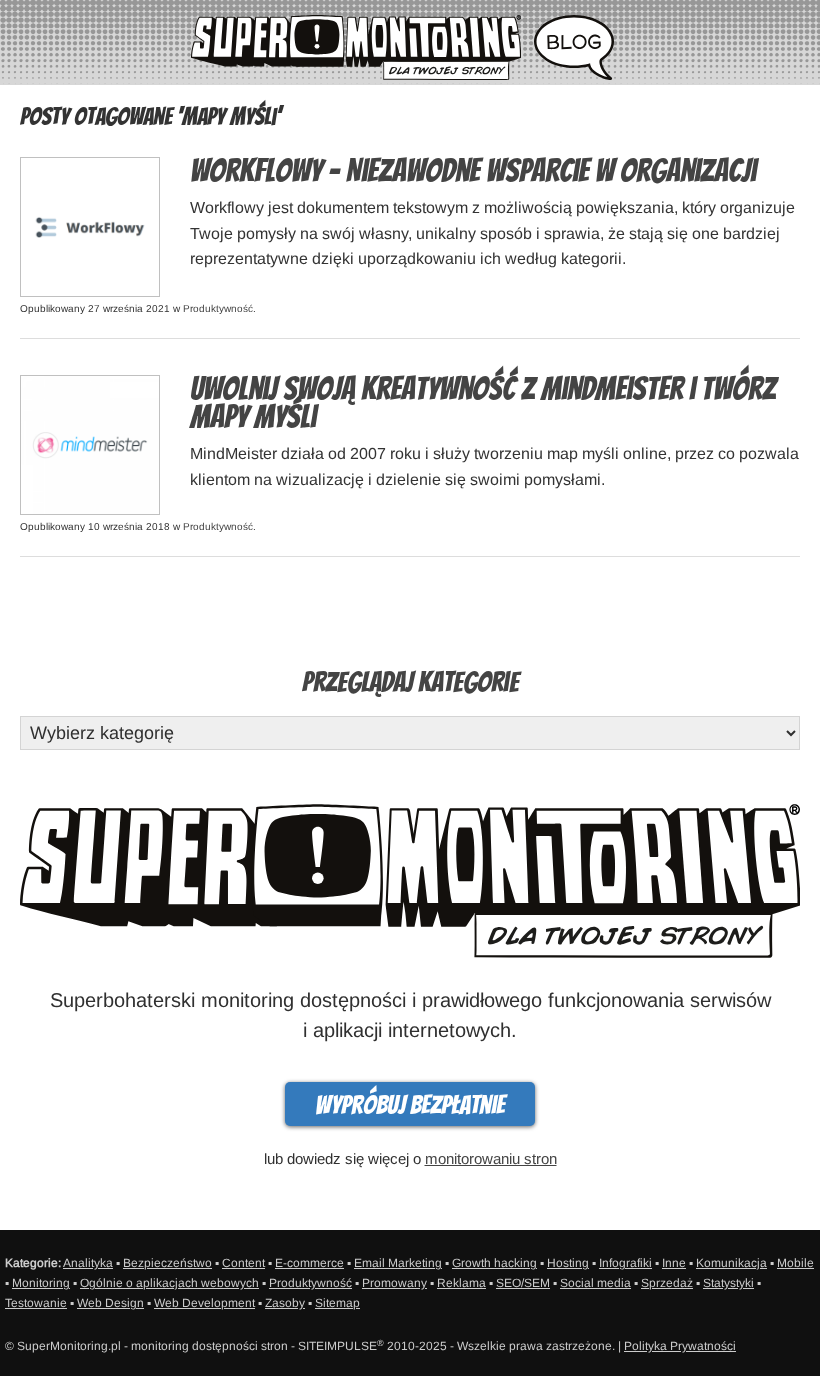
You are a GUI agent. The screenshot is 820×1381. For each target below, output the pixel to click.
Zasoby (285, 1303)
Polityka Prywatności (680, 1346)
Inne (674, 1263)
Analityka (88, 1263)
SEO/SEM (523, 1283)
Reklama (461, 1283)
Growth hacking (494, 1263)
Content (243, 1263)
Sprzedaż (667, 1283)
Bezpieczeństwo (167, 1263)
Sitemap (337, 1303)
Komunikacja (731, 1263)
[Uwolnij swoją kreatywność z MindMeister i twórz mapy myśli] (90, 443)
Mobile (795, 1263)
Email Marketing (398, 1263)
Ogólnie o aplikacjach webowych (169, 1283)
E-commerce (309, 1263)
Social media (595, 1283)
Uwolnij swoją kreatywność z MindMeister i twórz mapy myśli (483, 403)
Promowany (394, 1283)
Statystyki (728, 1283)
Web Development (204, 1303)
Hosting (568, 1263)
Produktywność (218, 308)
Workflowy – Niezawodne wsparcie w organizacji (473, 171)
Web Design (110, 1303)
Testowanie (36, 1303)
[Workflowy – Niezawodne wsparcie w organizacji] (90, 225)
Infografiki (625, 1263)
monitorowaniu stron (491, 1158)
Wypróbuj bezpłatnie (410, 1105)
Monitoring (41, 1283)
